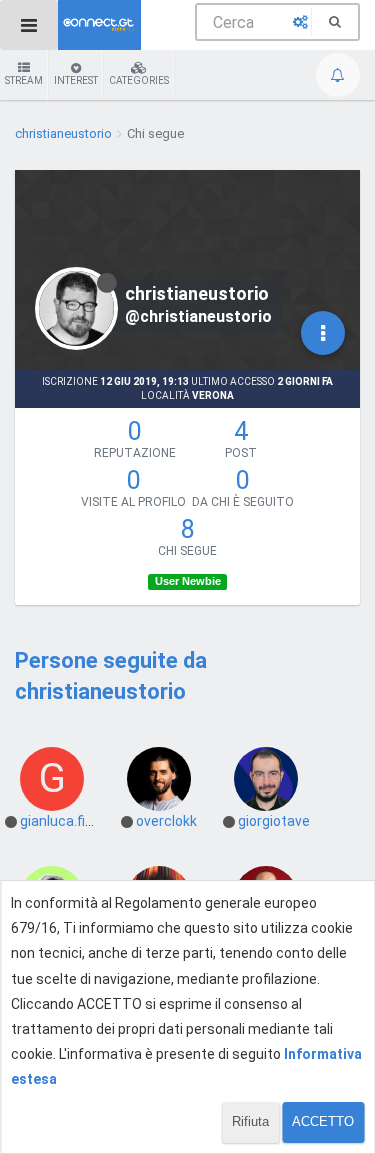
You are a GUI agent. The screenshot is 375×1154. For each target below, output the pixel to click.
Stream (24, 80)
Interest (76, 80)
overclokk (166, 821)
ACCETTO (323, 1121)
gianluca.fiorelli (67, 821)
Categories (139, 80)
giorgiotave (274, 821)
